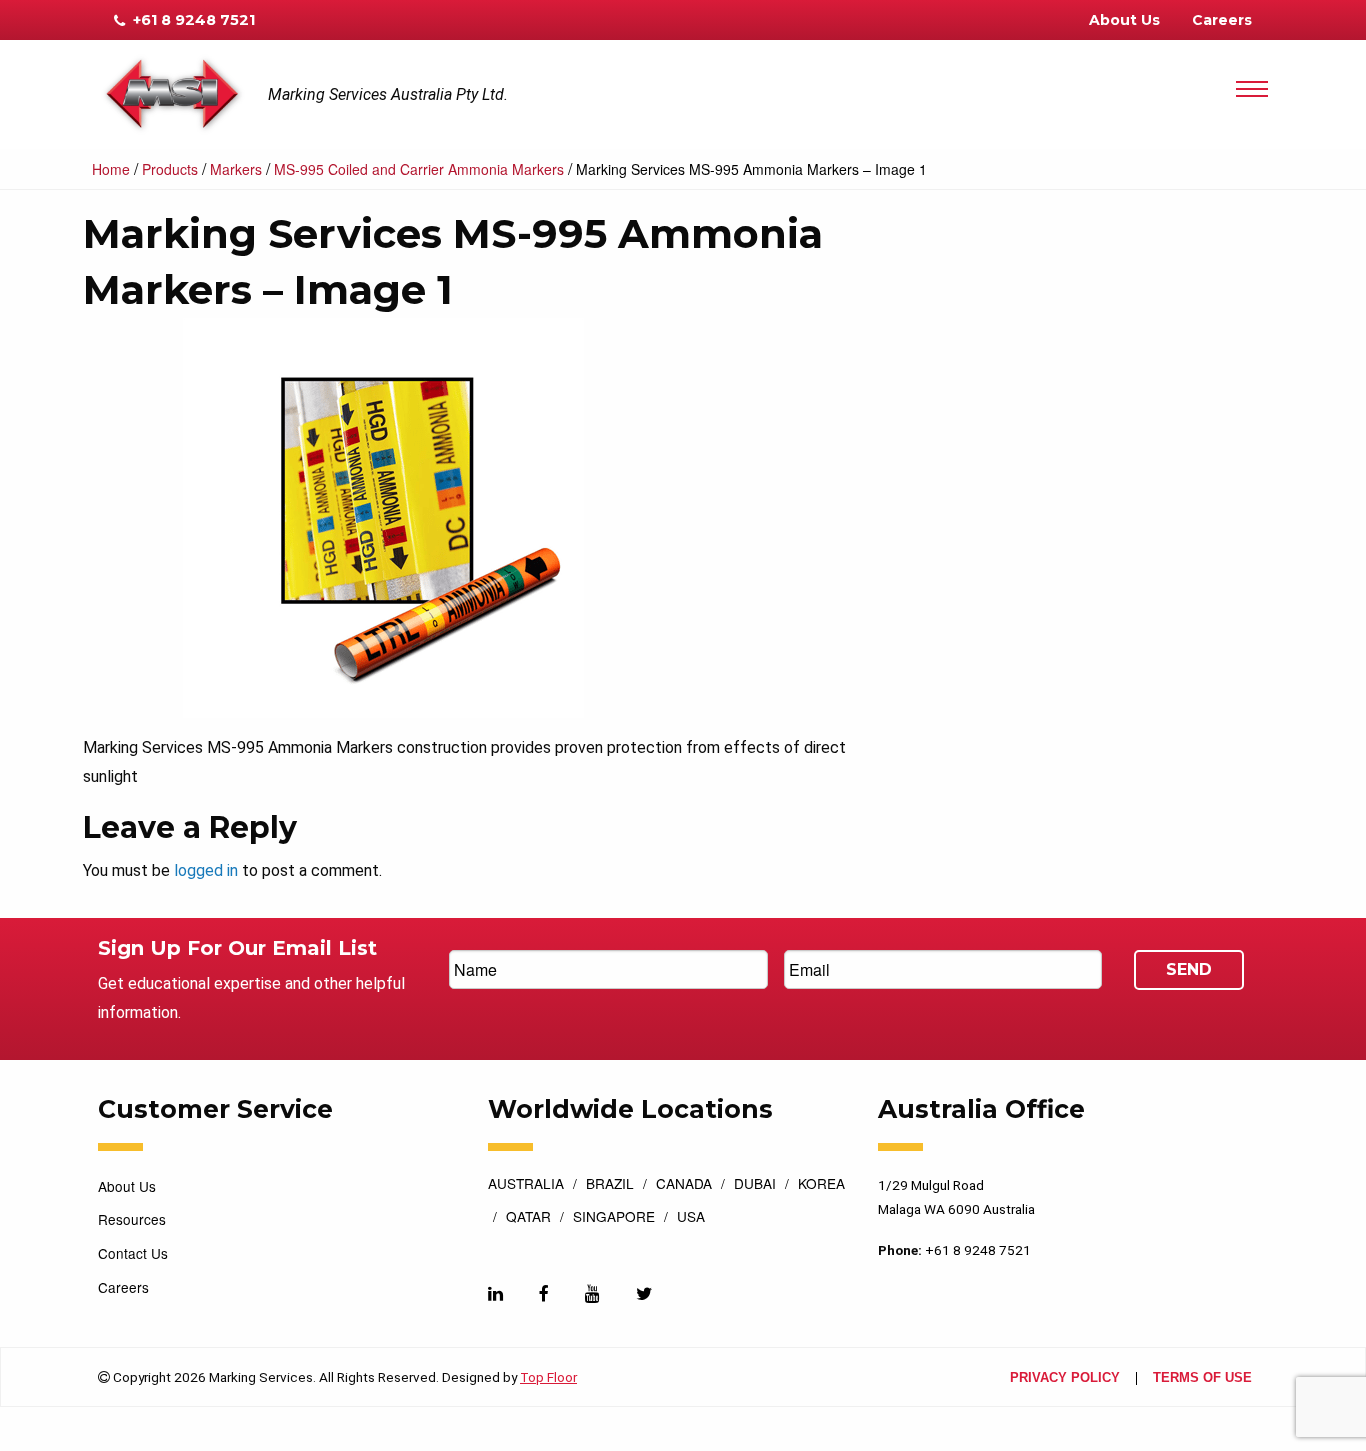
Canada (684, 1185)
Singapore (614, 1218)
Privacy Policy (1065, 1378)
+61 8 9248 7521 (192, 20)
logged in (206, 870)
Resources (132, 1219)
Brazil (610, 1185)
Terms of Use (1202, 1378)
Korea (821, 1185)
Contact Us (133, 1253)
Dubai (755, 1185)
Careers (1222, 20)
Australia (526, 1185)
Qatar (528, 1218)
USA (691, 1218)
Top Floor (548, 1377)
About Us (1124, 20)
